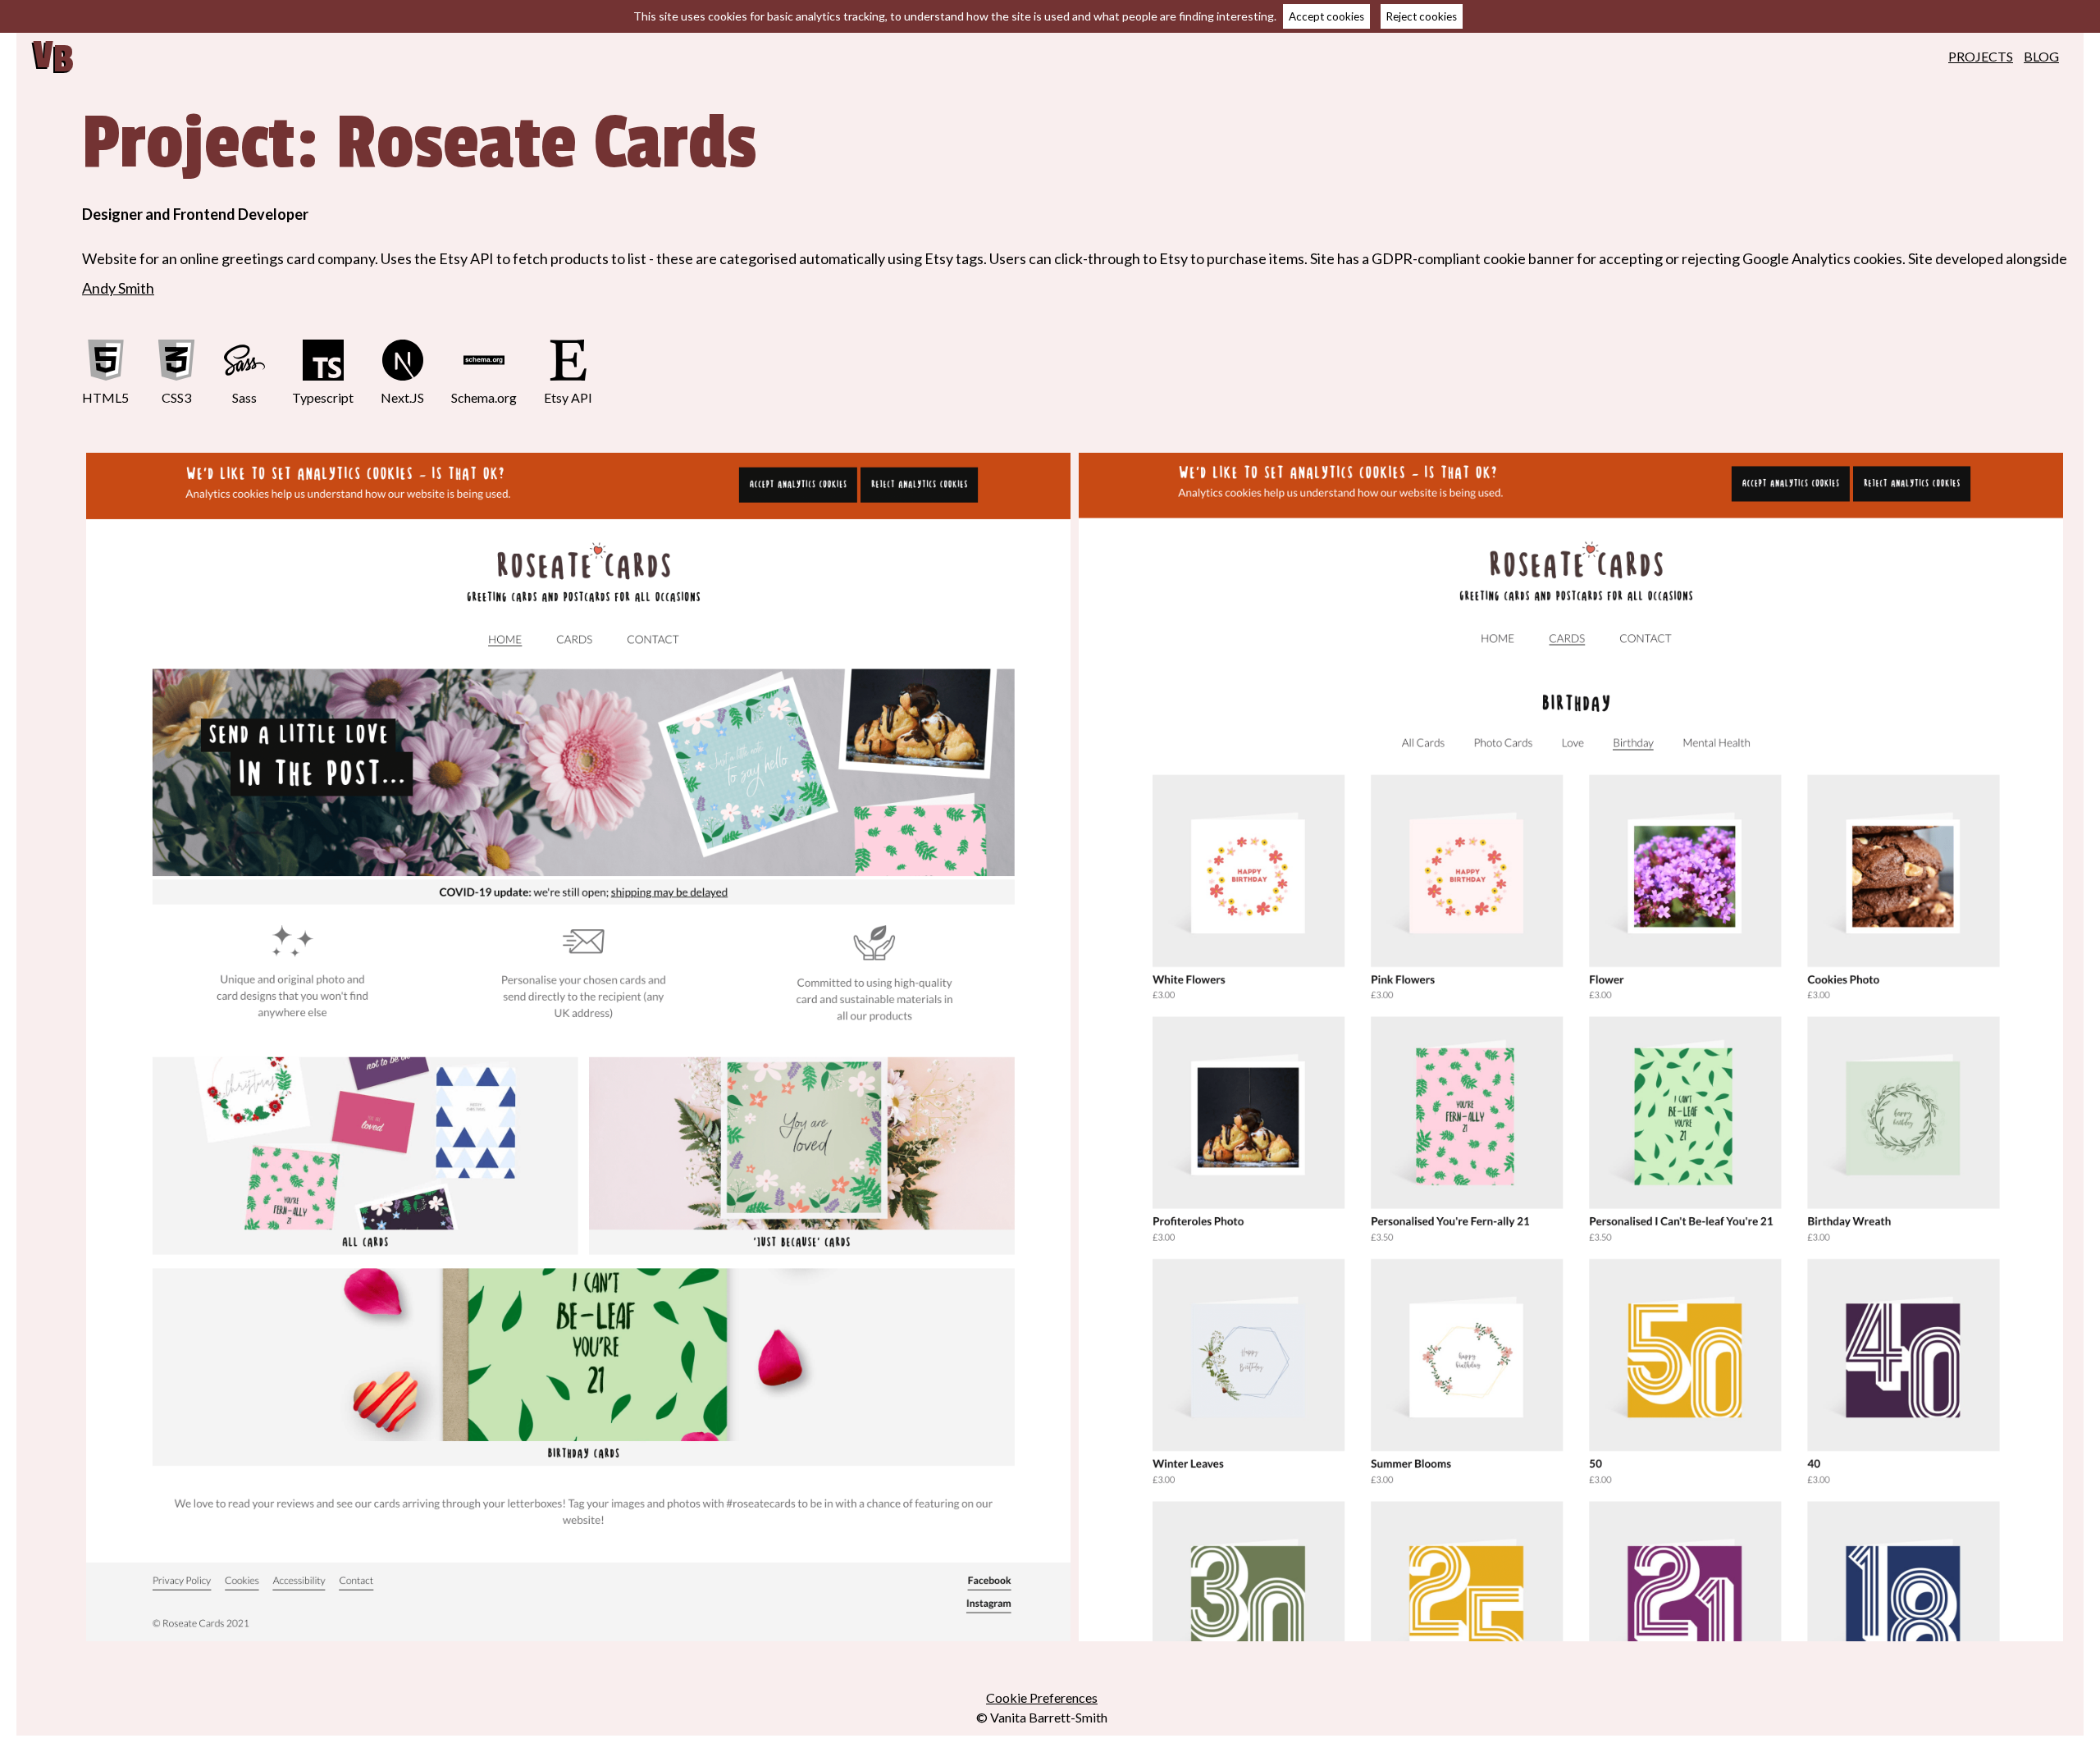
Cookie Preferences (1042, 1697)
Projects (1981, 56)
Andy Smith (118, 288)
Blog (2041, 56)
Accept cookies (1326, 16)
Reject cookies (1422, 16)
